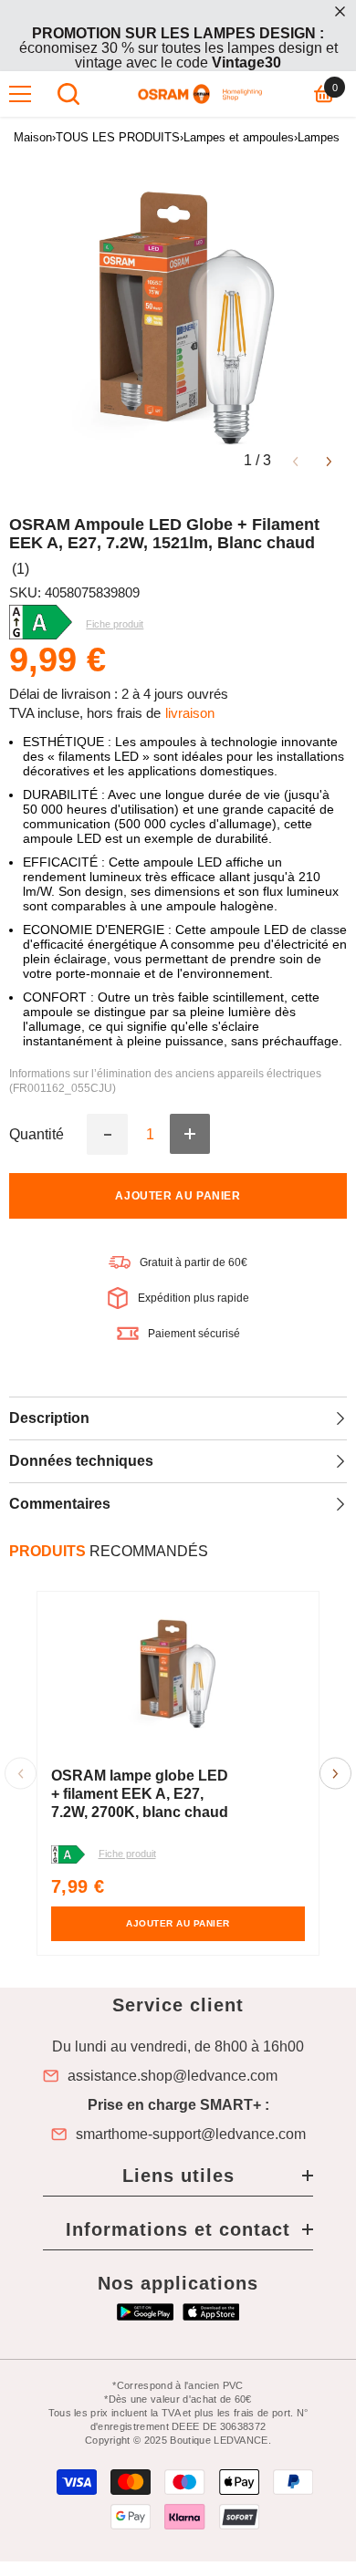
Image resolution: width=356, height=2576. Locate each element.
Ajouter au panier (178, 1196)
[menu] (20, 94)
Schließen (340, 11)
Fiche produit (127, 1854)
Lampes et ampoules (239, 137)
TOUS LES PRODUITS (118, 137)
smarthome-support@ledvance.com (191, 2135)
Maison (33, 137)
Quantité (37, 1135)
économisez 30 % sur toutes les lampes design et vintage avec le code (178, 48)
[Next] (329, 460)
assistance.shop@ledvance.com (173, 2076)
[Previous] (295, 460)
